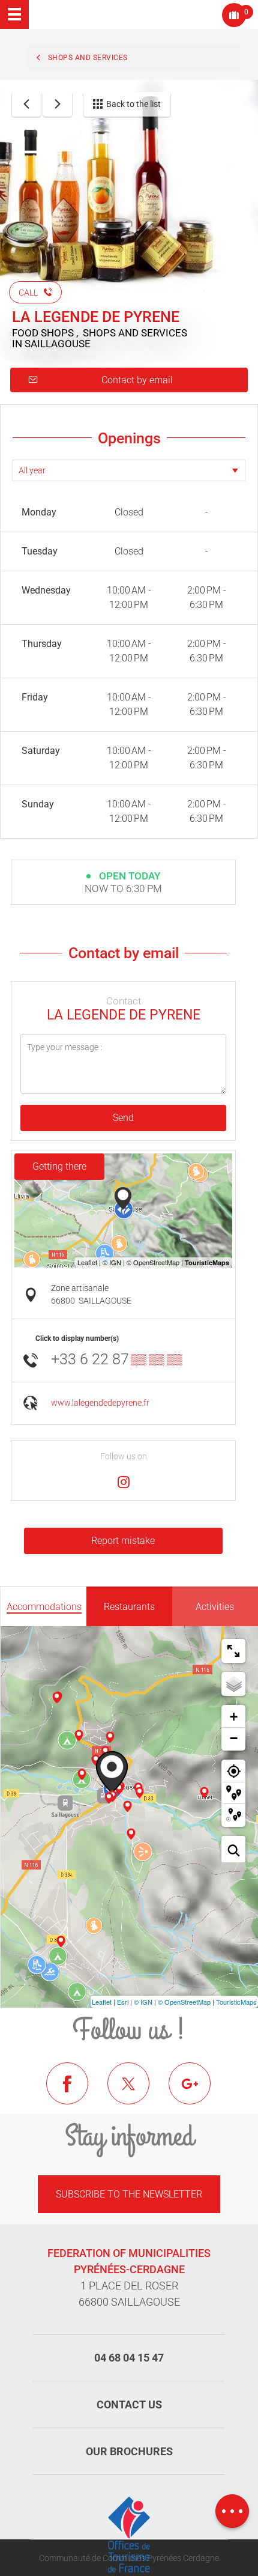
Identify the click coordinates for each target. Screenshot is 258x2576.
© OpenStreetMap (184, 2002)
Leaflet (102, 2002)
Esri (123, 2002)
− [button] (234, 1738)
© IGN (143, 2002)
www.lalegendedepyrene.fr (100, 1403)
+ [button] (234, 1717)
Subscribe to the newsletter (129, 2194)
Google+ (199, 2092)
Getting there (59, 1166)
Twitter (137, 2092)
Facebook (76, 2092)
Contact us (129, 2404)
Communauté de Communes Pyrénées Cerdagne (129, 2558)
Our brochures (129, 2451)
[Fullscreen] (233, 1651)
